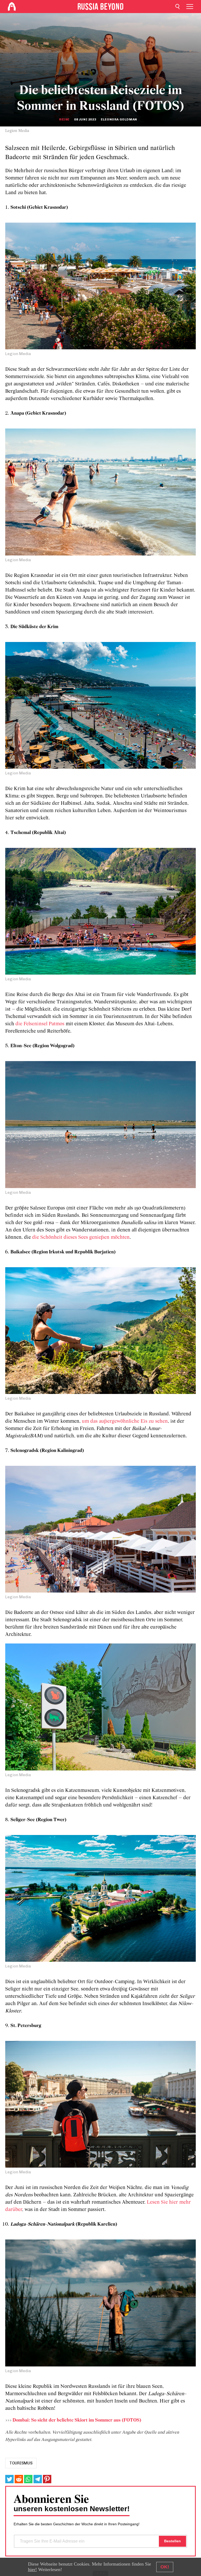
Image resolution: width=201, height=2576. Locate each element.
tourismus (21, 2463)
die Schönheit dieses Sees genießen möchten (81, 1237)
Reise (64, 119)
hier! (32, 2569)
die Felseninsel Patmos (40, 1024)
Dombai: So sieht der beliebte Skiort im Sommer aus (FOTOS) (77, 2420)
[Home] (12, 7)
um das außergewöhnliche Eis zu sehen (125, 1421)
